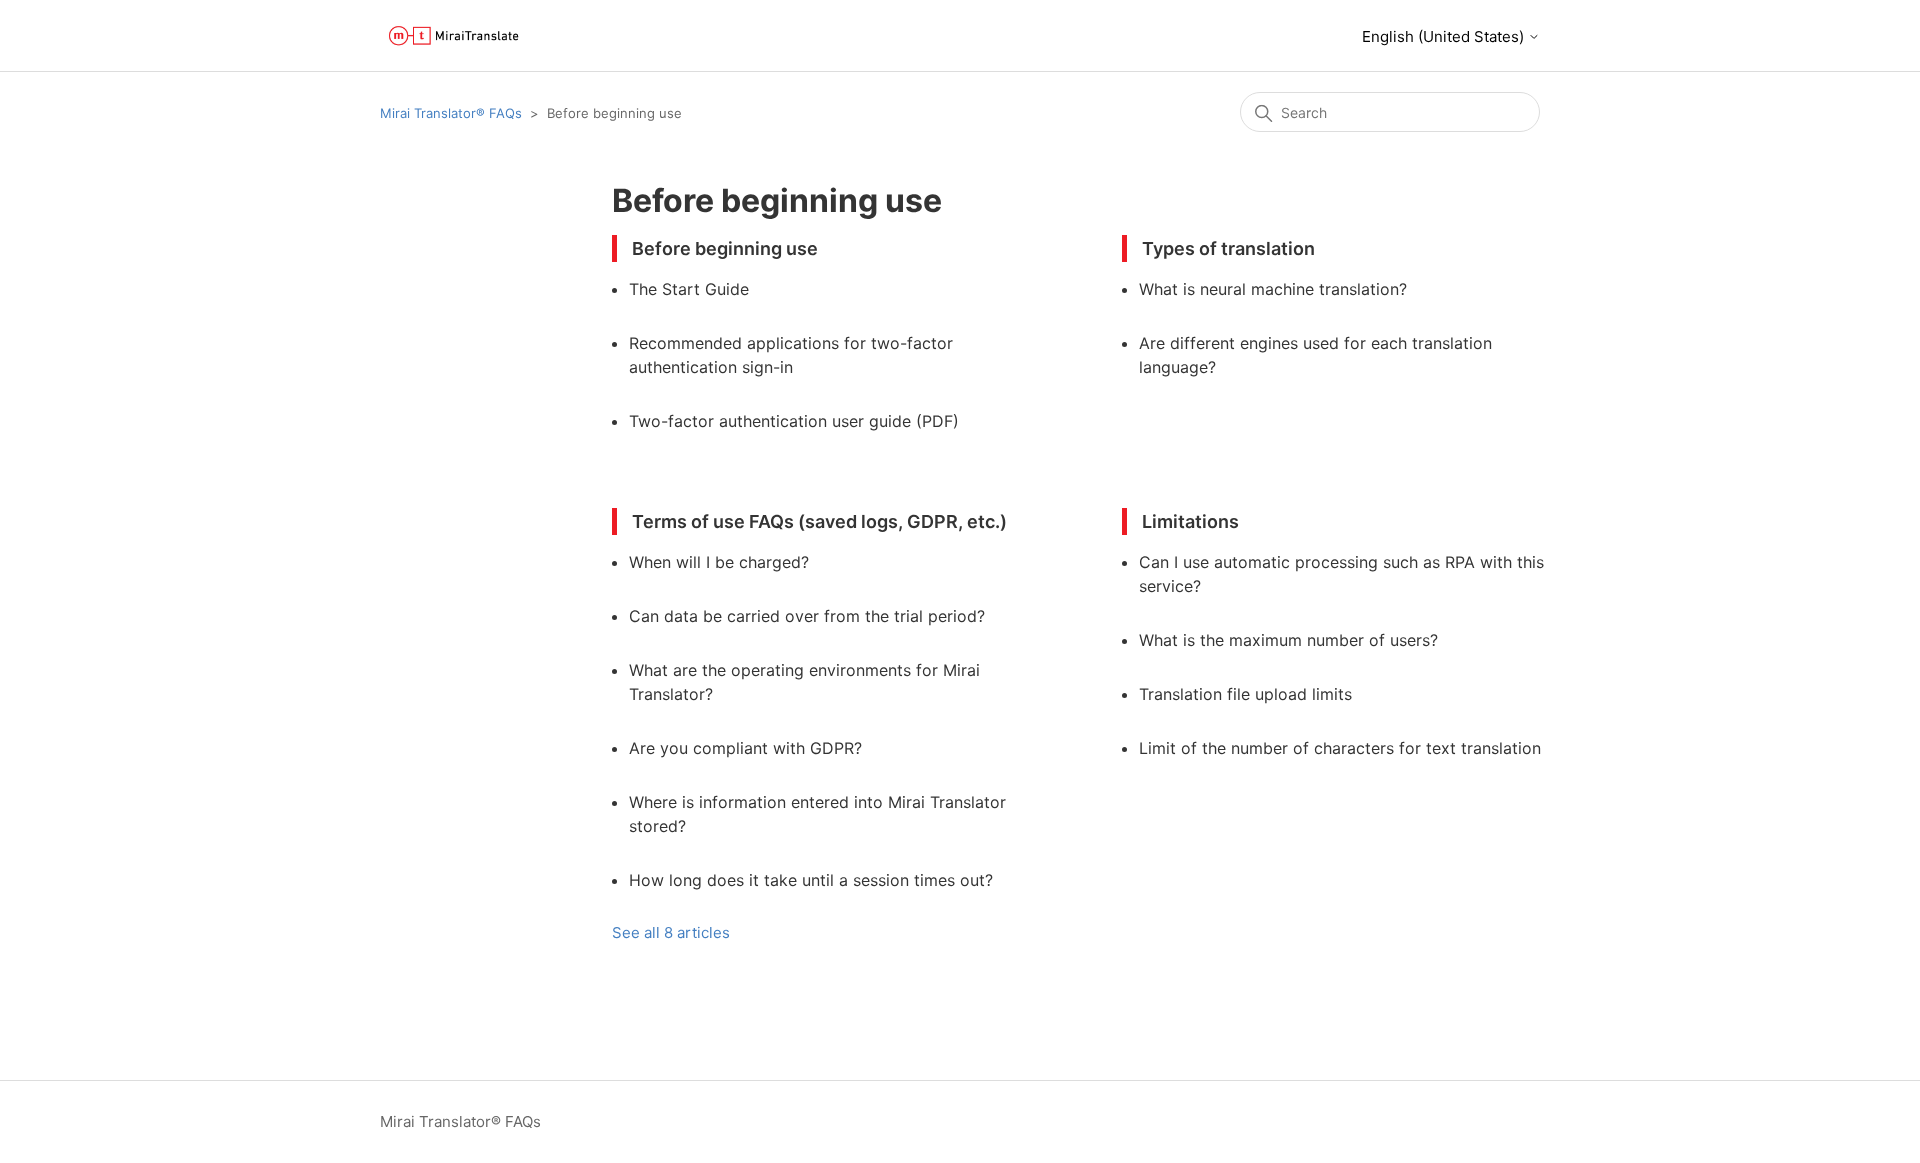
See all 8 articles (671, 932)
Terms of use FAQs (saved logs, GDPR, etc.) (819, 521)
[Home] (453, 35)
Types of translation (1228, 248)
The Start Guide (689, 289)
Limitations (1190, 521)
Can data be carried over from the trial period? (807, 616)
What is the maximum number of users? (1288, 640)
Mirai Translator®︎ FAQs (451, 113)
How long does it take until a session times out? (811, 880)
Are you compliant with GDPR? (745, 748)
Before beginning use (725, 248)
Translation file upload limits (1245, 694)
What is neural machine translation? (1273, 289)
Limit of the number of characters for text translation (1340, 748)
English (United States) (1445, 36)
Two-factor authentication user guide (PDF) (794, 421)
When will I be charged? (719, 562)
